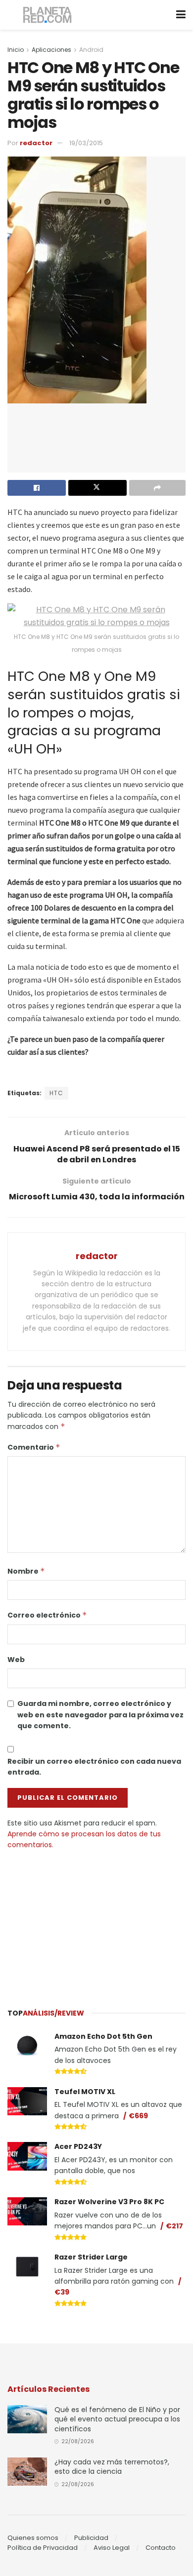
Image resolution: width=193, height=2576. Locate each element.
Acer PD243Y (78, 2146)
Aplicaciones (51, 50)
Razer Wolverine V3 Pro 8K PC (109, 2202)
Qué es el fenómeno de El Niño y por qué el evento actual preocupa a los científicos (117, 2419)
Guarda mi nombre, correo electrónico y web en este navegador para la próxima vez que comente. (100, 1715)
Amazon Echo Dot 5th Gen (103, 2036)
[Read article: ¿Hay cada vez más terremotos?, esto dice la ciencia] (27, 2472)
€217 (174, 2226)
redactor (36, 143)
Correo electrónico (47, 1615)
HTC (56, 1093)
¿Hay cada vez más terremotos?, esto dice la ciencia (112, 2467)
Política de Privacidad (43, 2548)
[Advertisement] (96, 1924)
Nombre (26, 1571)
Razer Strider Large (91, 2257)
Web (16, 1660)
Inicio (16, 50)
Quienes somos (33, 2538)
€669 (138, 2116)
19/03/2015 (86, 143)
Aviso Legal (112, 2548)
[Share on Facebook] (37, 488)
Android (91, 50)
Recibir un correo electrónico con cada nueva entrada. (94, 1767)
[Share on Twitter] (97, 488)
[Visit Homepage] (48, 15)
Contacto (161, 2548)
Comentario (34, 1447)
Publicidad (91, 2538)
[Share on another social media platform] (157, 488)
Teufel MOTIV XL (85, 2092)
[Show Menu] (181, 15)
